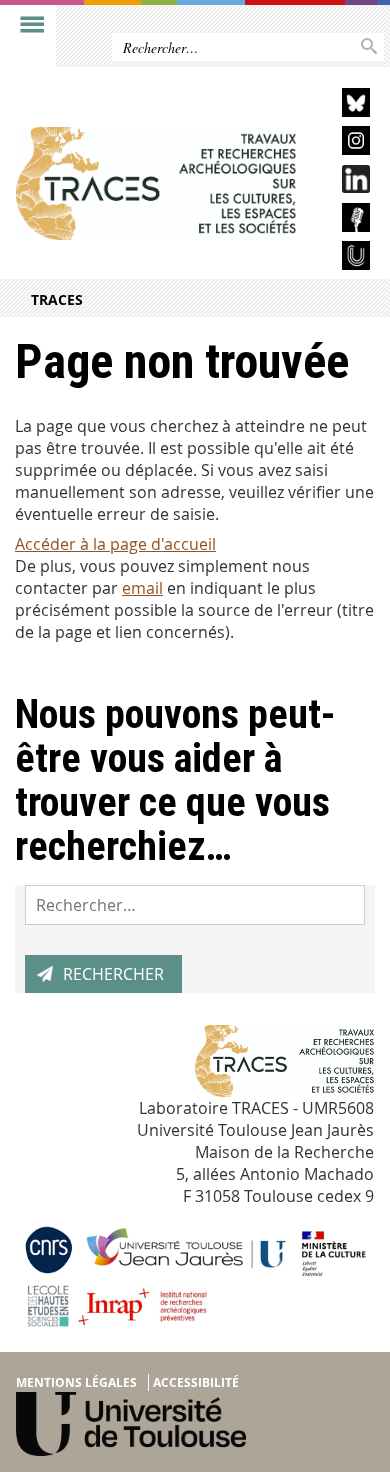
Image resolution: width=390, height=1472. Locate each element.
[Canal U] (341, 258)
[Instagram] (341, 143)
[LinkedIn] (341, 182)
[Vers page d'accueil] (156, 183)
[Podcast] (341, 220)
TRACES (57, 299)
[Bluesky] (341, 105)
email (142, 588)
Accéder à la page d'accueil (115, 544)
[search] (195, 905)
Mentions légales (76, 1382)
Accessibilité (196, 1382)
